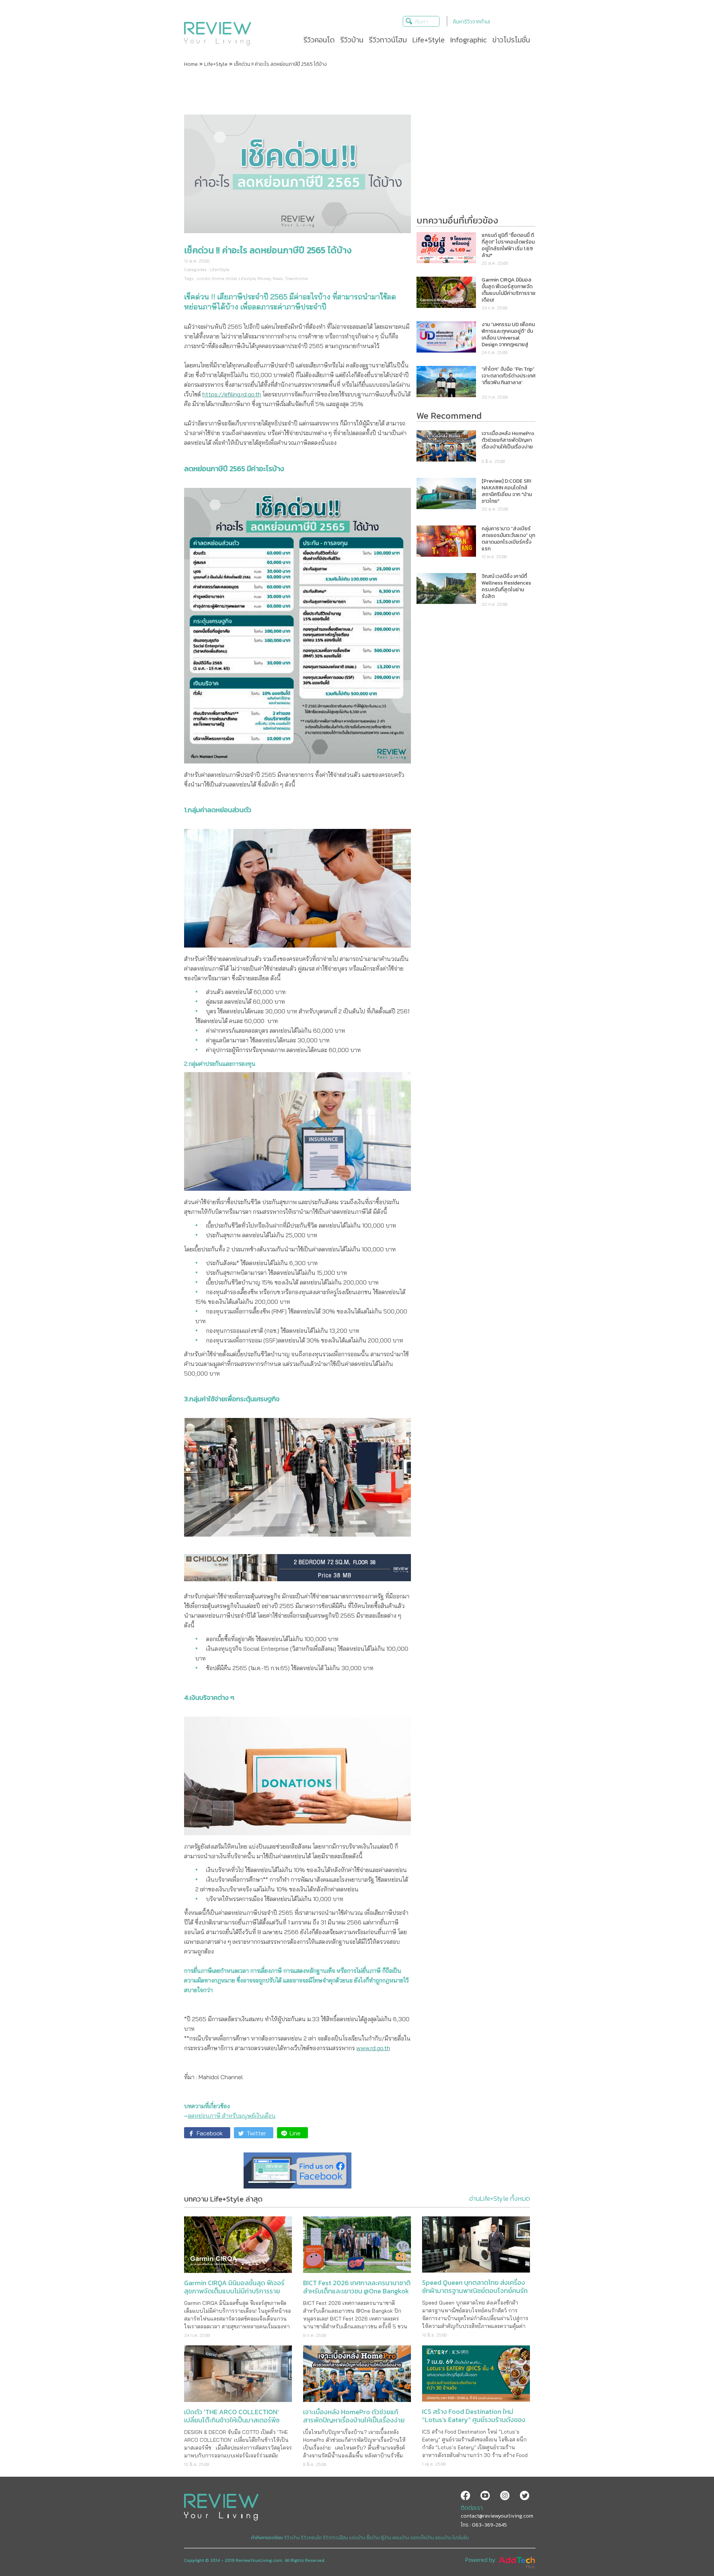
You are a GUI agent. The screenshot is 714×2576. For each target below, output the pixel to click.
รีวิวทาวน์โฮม (335, 2538)
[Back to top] (690, 2552)
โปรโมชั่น (461, 2538)
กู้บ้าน (386, 2538)
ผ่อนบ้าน (401, 2538)
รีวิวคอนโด (311, 2538)
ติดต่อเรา (472, 2508)
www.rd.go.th (373, 2048)
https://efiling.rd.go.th (232, 394)
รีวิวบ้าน (292, 2538)
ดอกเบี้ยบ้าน (422, 2538)
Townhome (296, 279)
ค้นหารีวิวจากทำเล (472, 22)
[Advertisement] (357, 90)
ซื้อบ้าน (373, 2538)
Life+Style (216, 64)
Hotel (231, 279)
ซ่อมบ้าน (443, 2538)
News (278, 279)
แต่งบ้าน (357, 2538)
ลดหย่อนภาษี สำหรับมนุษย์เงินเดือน (232, 2116)
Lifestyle (247, 279)
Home (191, 64)
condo (203, 279)
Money (264, 279)
